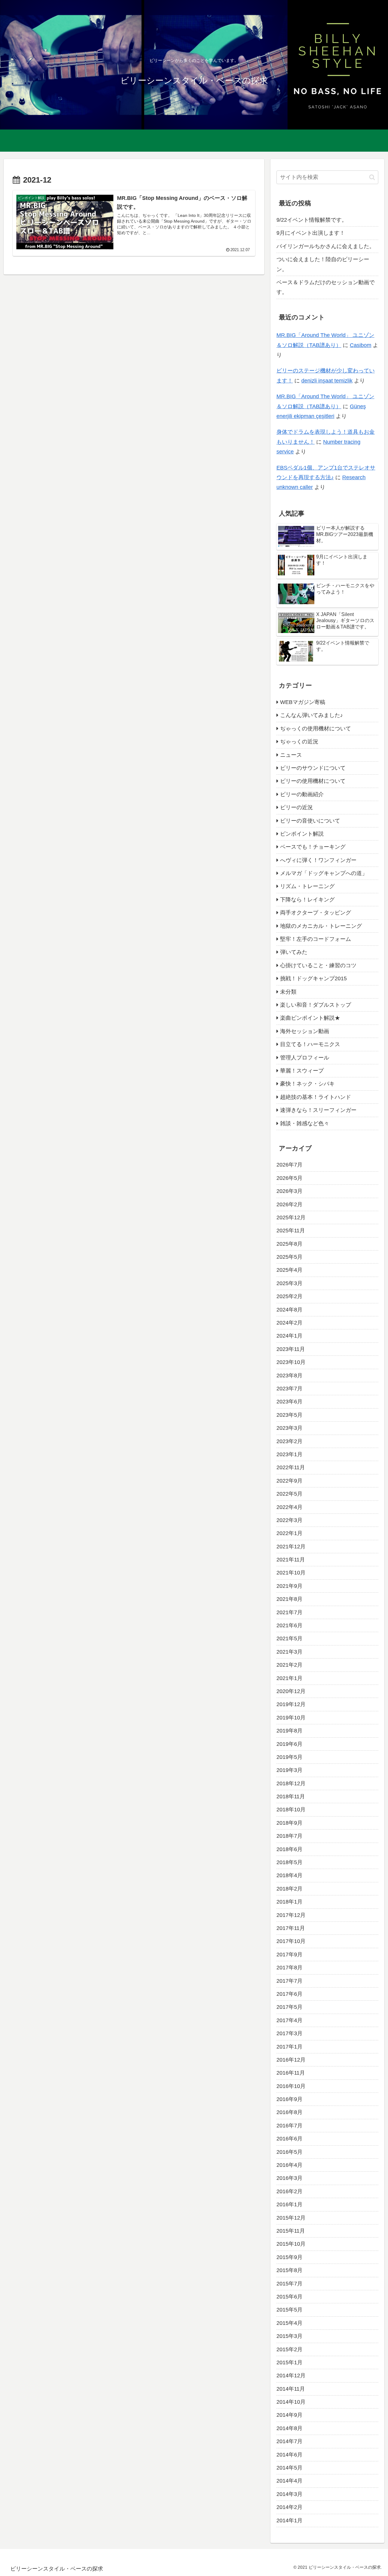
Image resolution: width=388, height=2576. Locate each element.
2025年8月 (289, 1244)
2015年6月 (289, 2297)
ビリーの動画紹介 (302, 794)
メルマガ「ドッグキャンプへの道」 (324, 873)
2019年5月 (289, 1757)
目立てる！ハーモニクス (310, 1044)
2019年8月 (289, 1731)
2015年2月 (289, 2349)
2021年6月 (289, 1625)
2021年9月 (289, 1586)
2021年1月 (289, 1678)
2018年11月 (291, 1796)
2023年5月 (289, 1415)
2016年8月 (289, 2112)
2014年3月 (289, 2494)
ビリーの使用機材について (313, 781)
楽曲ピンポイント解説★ (310, 1018)
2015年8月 (289, 2270)
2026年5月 (289, 1178)
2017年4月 (289, 2020)
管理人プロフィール (305, 1057)
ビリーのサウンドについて (313, 768)
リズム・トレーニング (307, 886)
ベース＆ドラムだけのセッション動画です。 (326, 287)
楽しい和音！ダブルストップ (316, 1005)
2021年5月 (289, 1638)
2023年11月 (291, 1349)
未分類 (288, 992)
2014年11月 (291, 2389)
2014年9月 (289, 2415)
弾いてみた (294, 952)
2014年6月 (289, 2454)
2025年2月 (289, 1296)
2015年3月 (289, 2336)
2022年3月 (289, 1520)
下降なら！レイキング (307, 899)
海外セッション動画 (305, 1031)
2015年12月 (291, 2217)
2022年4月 (289, 1507)
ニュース (291, 755)
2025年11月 (291, 1231)
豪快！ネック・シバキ (307, 1084)
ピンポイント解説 (302, 834)
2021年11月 (291, 1560)
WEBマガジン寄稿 (303, 702)
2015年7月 (289, 2283)
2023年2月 (289, 1441)
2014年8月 (289, 2428)
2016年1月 (289, 2204)
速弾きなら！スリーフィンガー (318, 1110)
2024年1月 (289, 1336)
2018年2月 (289, 1888)
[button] (372, 177)
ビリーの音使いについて (310, 820)
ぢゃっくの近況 (299, 742)
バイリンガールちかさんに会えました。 (326, 246)
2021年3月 (289, 1652)
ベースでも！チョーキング (313, 847)
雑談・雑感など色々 (305, 1123)
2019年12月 (291, 1704)
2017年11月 (291, 1928)
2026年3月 (289, 1191)
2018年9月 (289, 1823)
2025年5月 (289, 1257)
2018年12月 (291, 1783)
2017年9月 (289, 1954)
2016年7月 (289, 2125)
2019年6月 (289, 1744)
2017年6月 (289, 1994)
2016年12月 (291, 2060)
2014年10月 (291, 2402)
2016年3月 (289, 2178)
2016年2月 (289, 2191)
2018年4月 (289, 1875)
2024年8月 (289, 1309)
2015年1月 (289, 2362)
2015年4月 (289, 2323)
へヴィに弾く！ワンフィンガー (318, 860)
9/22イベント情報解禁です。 (312, 220)
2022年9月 (289, 1480)
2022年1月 (289, 1533)
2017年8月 (289, 1968)
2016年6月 (289, 2139)
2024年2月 (289, 1323)
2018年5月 (289, 1862)
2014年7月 (289, 2441)
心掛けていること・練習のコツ (318, 965)
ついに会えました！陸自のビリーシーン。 (323, 264)
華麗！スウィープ (302, 1071)
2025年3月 (289, 1283)
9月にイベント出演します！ (311, 233)
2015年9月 (289, 2257)
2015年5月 (289, 2310)
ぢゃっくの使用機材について (316, 728)
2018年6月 (289, 1849)
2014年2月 (289, 2507)
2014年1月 (289, 2520)
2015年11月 (291, 2231)
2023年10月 (291, 1362)
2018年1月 (289, 1902)
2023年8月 (289, 1375)
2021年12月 (291, 1546)
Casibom (361, 345)
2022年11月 (291, 1467)
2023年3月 (289, 1428)
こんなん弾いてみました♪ (311, 715)
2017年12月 (291, 1915)
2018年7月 (289, 1836)
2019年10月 (291, 1717)
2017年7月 (289, 1981)
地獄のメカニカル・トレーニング (321, 926)
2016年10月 (291, 2086)
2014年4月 (289, 2481)
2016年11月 (291, 2073)
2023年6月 (289, 1402)
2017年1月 (289, 2046)
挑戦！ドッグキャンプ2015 (313, 978)
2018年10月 (291, 1810)
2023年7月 (289, 1389)
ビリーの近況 (296, 807)
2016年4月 (289, 2165)
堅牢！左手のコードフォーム (316, 939)
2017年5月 (289, 2007)
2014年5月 (289, 2468)
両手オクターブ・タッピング (316, 913)
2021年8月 (289, 1599)
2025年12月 (291, 1217)
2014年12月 (291, 2376)
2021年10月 (291, 1573)
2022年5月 (289, 1494)
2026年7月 (289, 1165)
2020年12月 (291, 1691)
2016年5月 (289, 2152)
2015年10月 (291, 2244)
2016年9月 (289, 2099)
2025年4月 (289, 1270)
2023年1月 (289, 1454)
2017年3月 (289, 2033)
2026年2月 (289, 1204)
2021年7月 (289, 1612)
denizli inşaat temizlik (327, 381)
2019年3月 (289, 1770)
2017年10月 (291, 1941)
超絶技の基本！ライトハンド (316, 1097)
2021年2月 (289, 1665)
